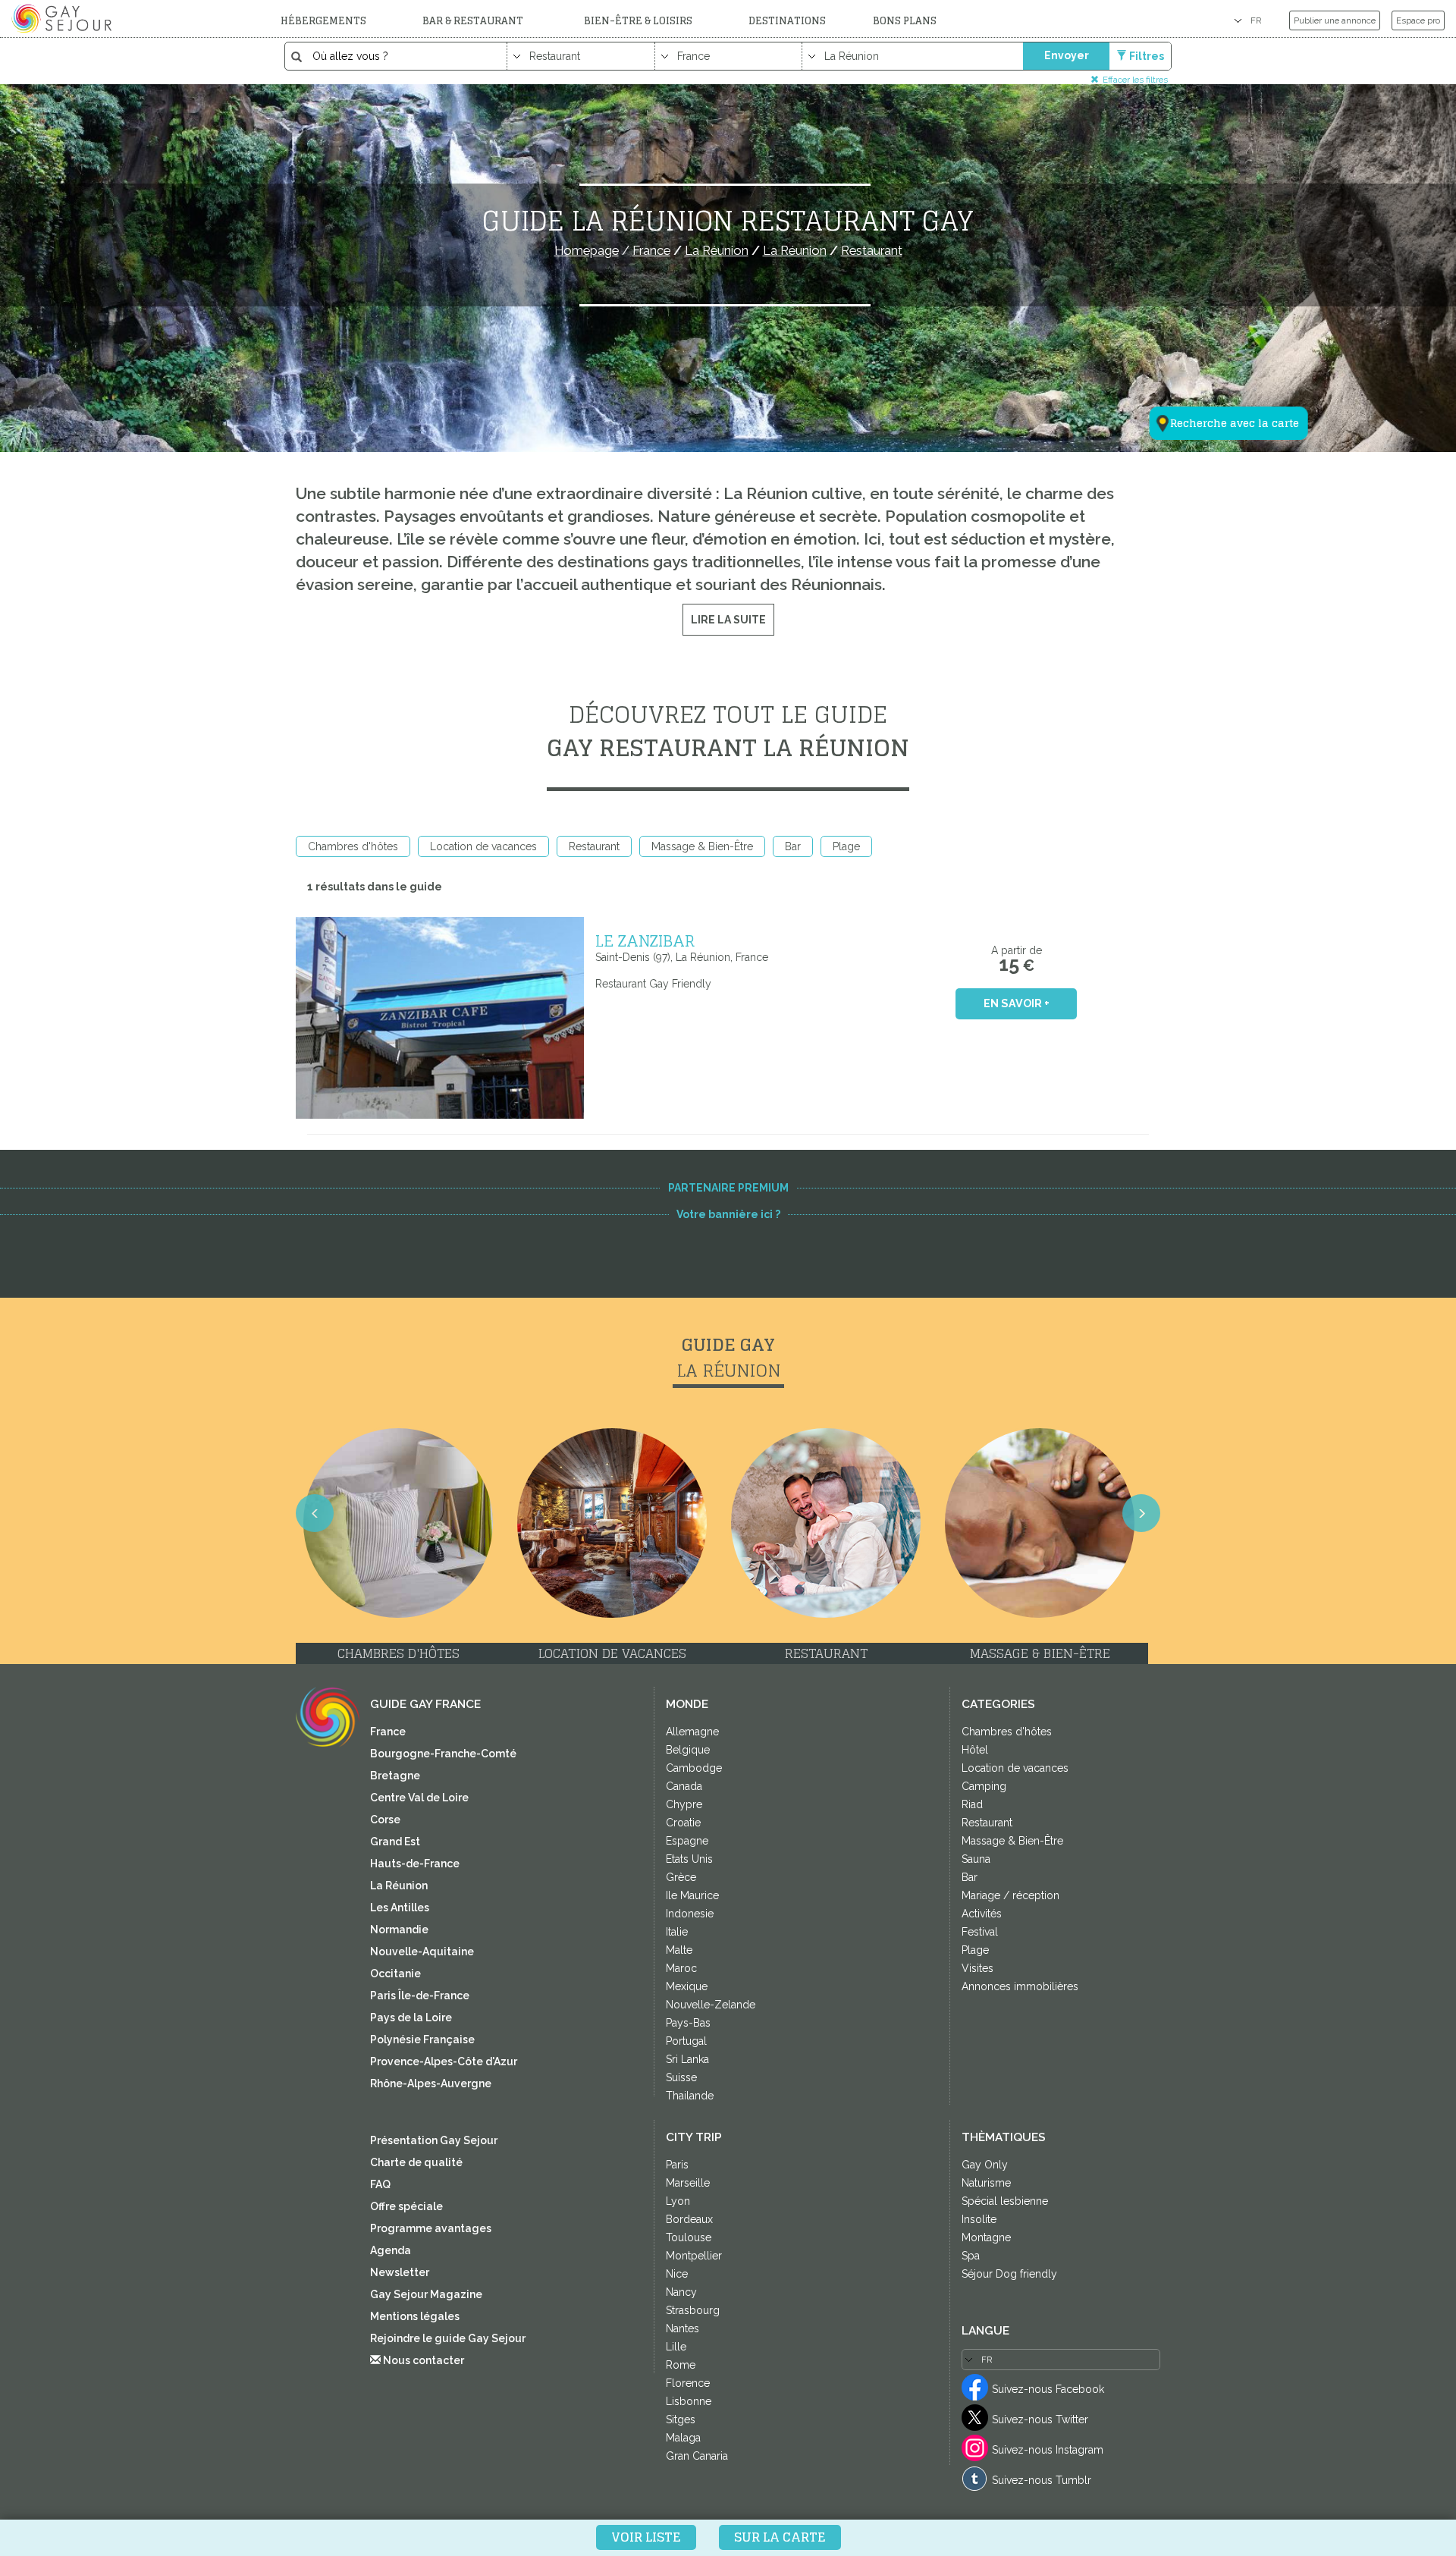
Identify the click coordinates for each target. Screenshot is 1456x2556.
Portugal (686, 2041)
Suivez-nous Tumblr (1042, 2480)
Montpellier (694, 2256)
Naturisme (986, 2183)
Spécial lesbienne (1005, 2201)
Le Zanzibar (645, 940)
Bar (793, 846)
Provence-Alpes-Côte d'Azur (444, 2061)
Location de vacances (483, 846)
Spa (971, 2256)
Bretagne (395, 1776)
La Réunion (399, 1886)
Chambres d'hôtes (353, 846)
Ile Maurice (692, 1895)
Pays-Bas (688, 2023)
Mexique (687, 1986)
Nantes (682, 2328)
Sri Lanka (687, 2059)
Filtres (1147, 56)
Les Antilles (400, 1908)
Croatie (683, 1823)
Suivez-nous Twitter (1040, 2419)
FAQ (380, 2184)
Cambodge (694, 1768)
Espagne (687, 1841)
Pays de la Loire (411, 2017)
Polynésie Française (422, 2039)
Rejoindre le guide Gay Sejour (448, 2338)
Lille (676, 2347)
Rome (681, 2365)
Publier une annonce (1335, 20)
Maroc (681, 1968)
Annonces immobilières (1020, 1986)
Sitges (681, 2419)
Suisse (681, 2077)
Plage (846, 846)
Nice (677, 2274)
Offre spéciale (406, 2206)
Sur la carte (780, 2537)
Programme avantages (431, 2228)
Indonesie (690, 1914)
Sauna (976, 1859)
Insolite (979, 2219)
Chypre (684, 1804)
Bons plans (905, 21)
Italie (677, 1932)
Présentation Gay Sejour (434, 2140)
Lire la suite (728, 620)
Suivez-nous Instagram (1048, 2450)
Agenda (391, 2250)
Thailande (690, 2096)
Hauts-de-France (415, 1864)
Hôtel (975, 1750)
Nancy (681, 2292)
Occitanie (395, 1974)
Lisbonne (689, 2401)
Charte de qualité (416, 2162)
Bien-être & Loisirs (638, 21)
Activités (982, 1914)
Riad (972, 1804)
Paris (677, 2165)
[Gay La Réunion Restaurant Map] (1219, 349)
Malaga (683, 2438)
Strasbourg (693, 2310)
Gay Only (985, 2165)
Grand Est (395, 1842)
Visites (977, 1968)
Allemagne (692, 1732)
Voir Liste (646, 2537)
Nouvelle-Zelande (711, 2005)
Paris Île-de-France (420, 1996)
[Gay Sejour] (64, 18)
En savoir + (1017, 1003)
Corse (385, 1820)
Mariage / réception (1010, 1895)
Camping (984, 1786)
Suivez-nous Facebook (1048, 2389)
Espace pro (1418, 20)
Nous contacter (422, 2360)
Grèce (681, 1877)
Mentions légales (415, 2316)
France (388, 1732)
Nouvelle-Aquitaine (422, 1952)
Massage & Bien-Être (702, 846)
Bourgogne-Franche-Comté (443, 1754)
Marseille (688, 2183)
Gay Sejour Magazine (426, 2294)
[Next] (1141, 1513)
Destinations (787, 21)
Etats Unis (689, 1859)
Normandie (399, 1930)
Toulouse (689, 2237)
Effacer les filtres (1135, 79)
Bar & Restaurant (473, 21)
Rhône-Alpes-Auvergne (431, 2083)
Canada (684, 1786)
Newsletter (400, 2272)
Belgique (688, 1750)
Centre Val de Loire (419, 1798)
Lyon (678, 2201)
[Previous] (315, 1513)
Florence (688, 2383)
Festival (980, 1932)
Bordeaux (689, 2219)
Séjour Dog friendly (1009, 2274)
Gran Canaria (697, 2456)
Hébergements (323, 21)
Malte (679, 1950)
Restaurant (594, 846)
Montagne (986, 2237)
